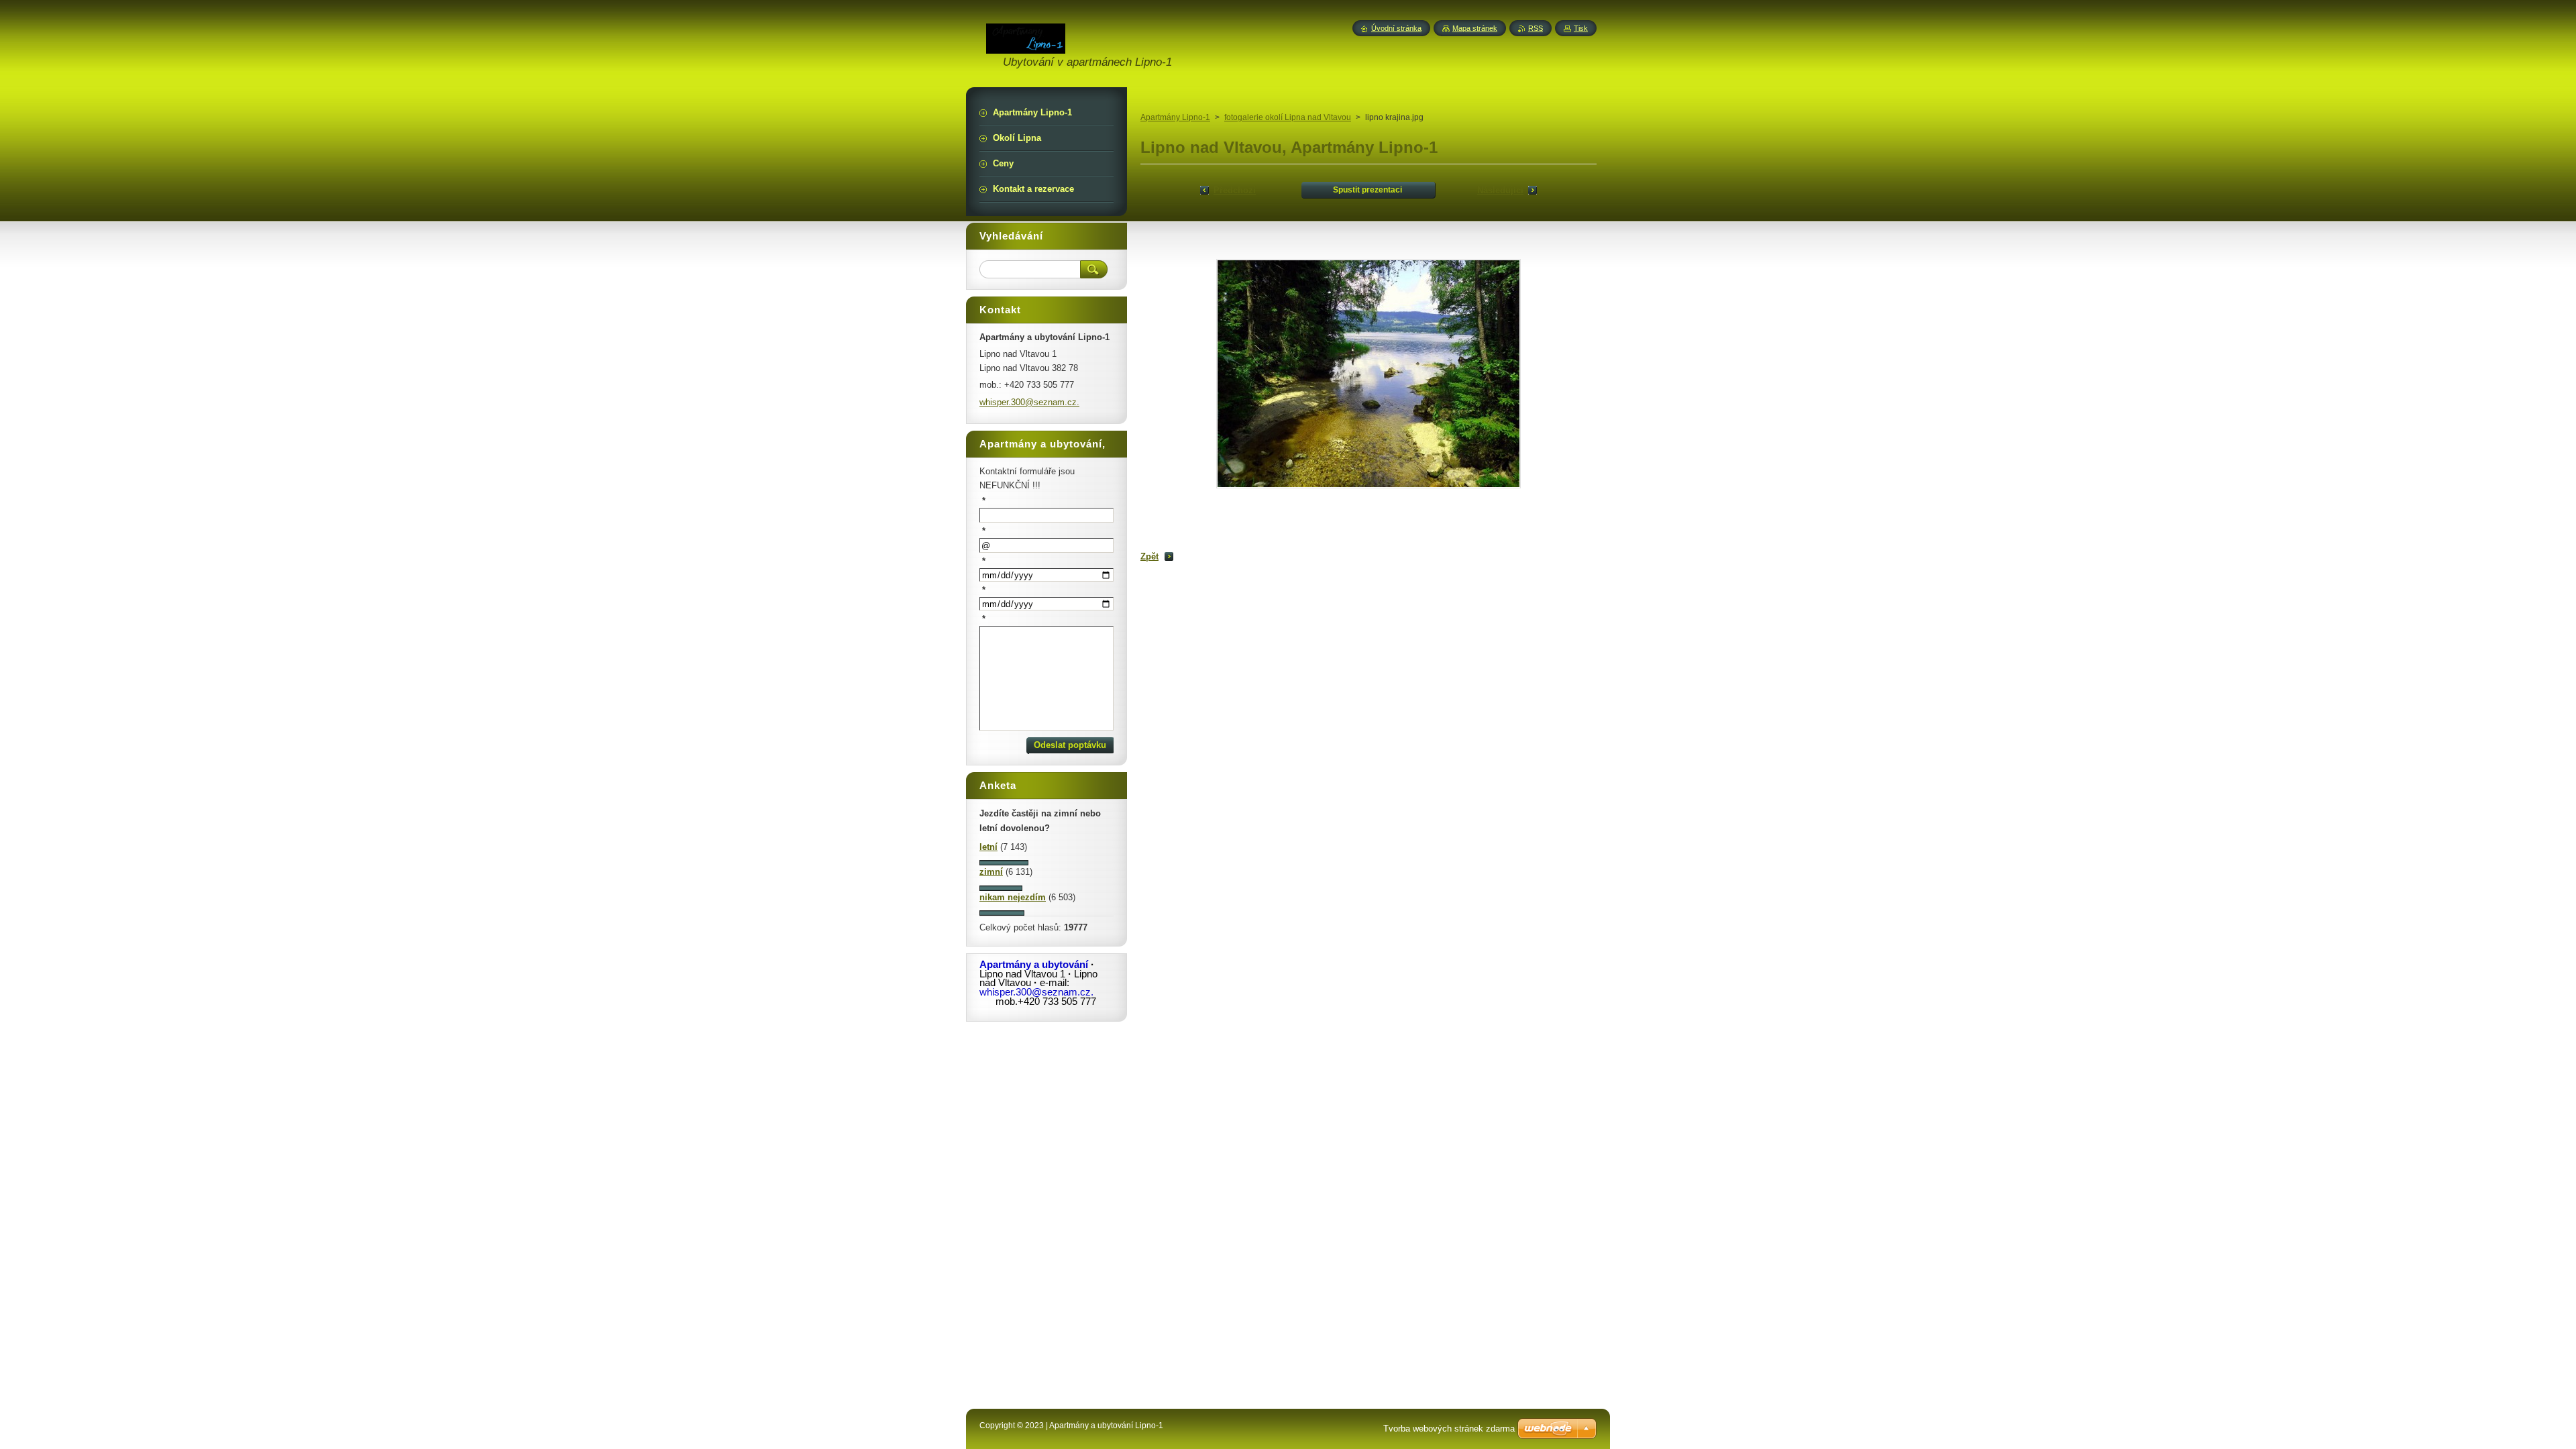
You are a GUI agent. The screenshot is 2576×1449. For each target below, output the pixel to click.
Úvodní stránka (1396, 28)
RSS (1536, 28)
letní (988, 847)
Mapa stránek (1475, 28)
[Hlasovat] (1004, 862)
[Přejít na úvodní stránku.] (1026, 46)
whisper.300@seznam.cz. (1029, 402)
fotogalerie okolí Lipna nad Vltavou (1288, 117)
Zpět (1149, 556)
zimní (991, 872)
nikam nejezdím (1013, 897)
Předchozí (1235, 190)
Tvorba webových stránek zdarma (1449, 1429)
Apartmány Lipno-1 (1175, 117)
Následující (1500, 190)
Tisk (1581, 28)
